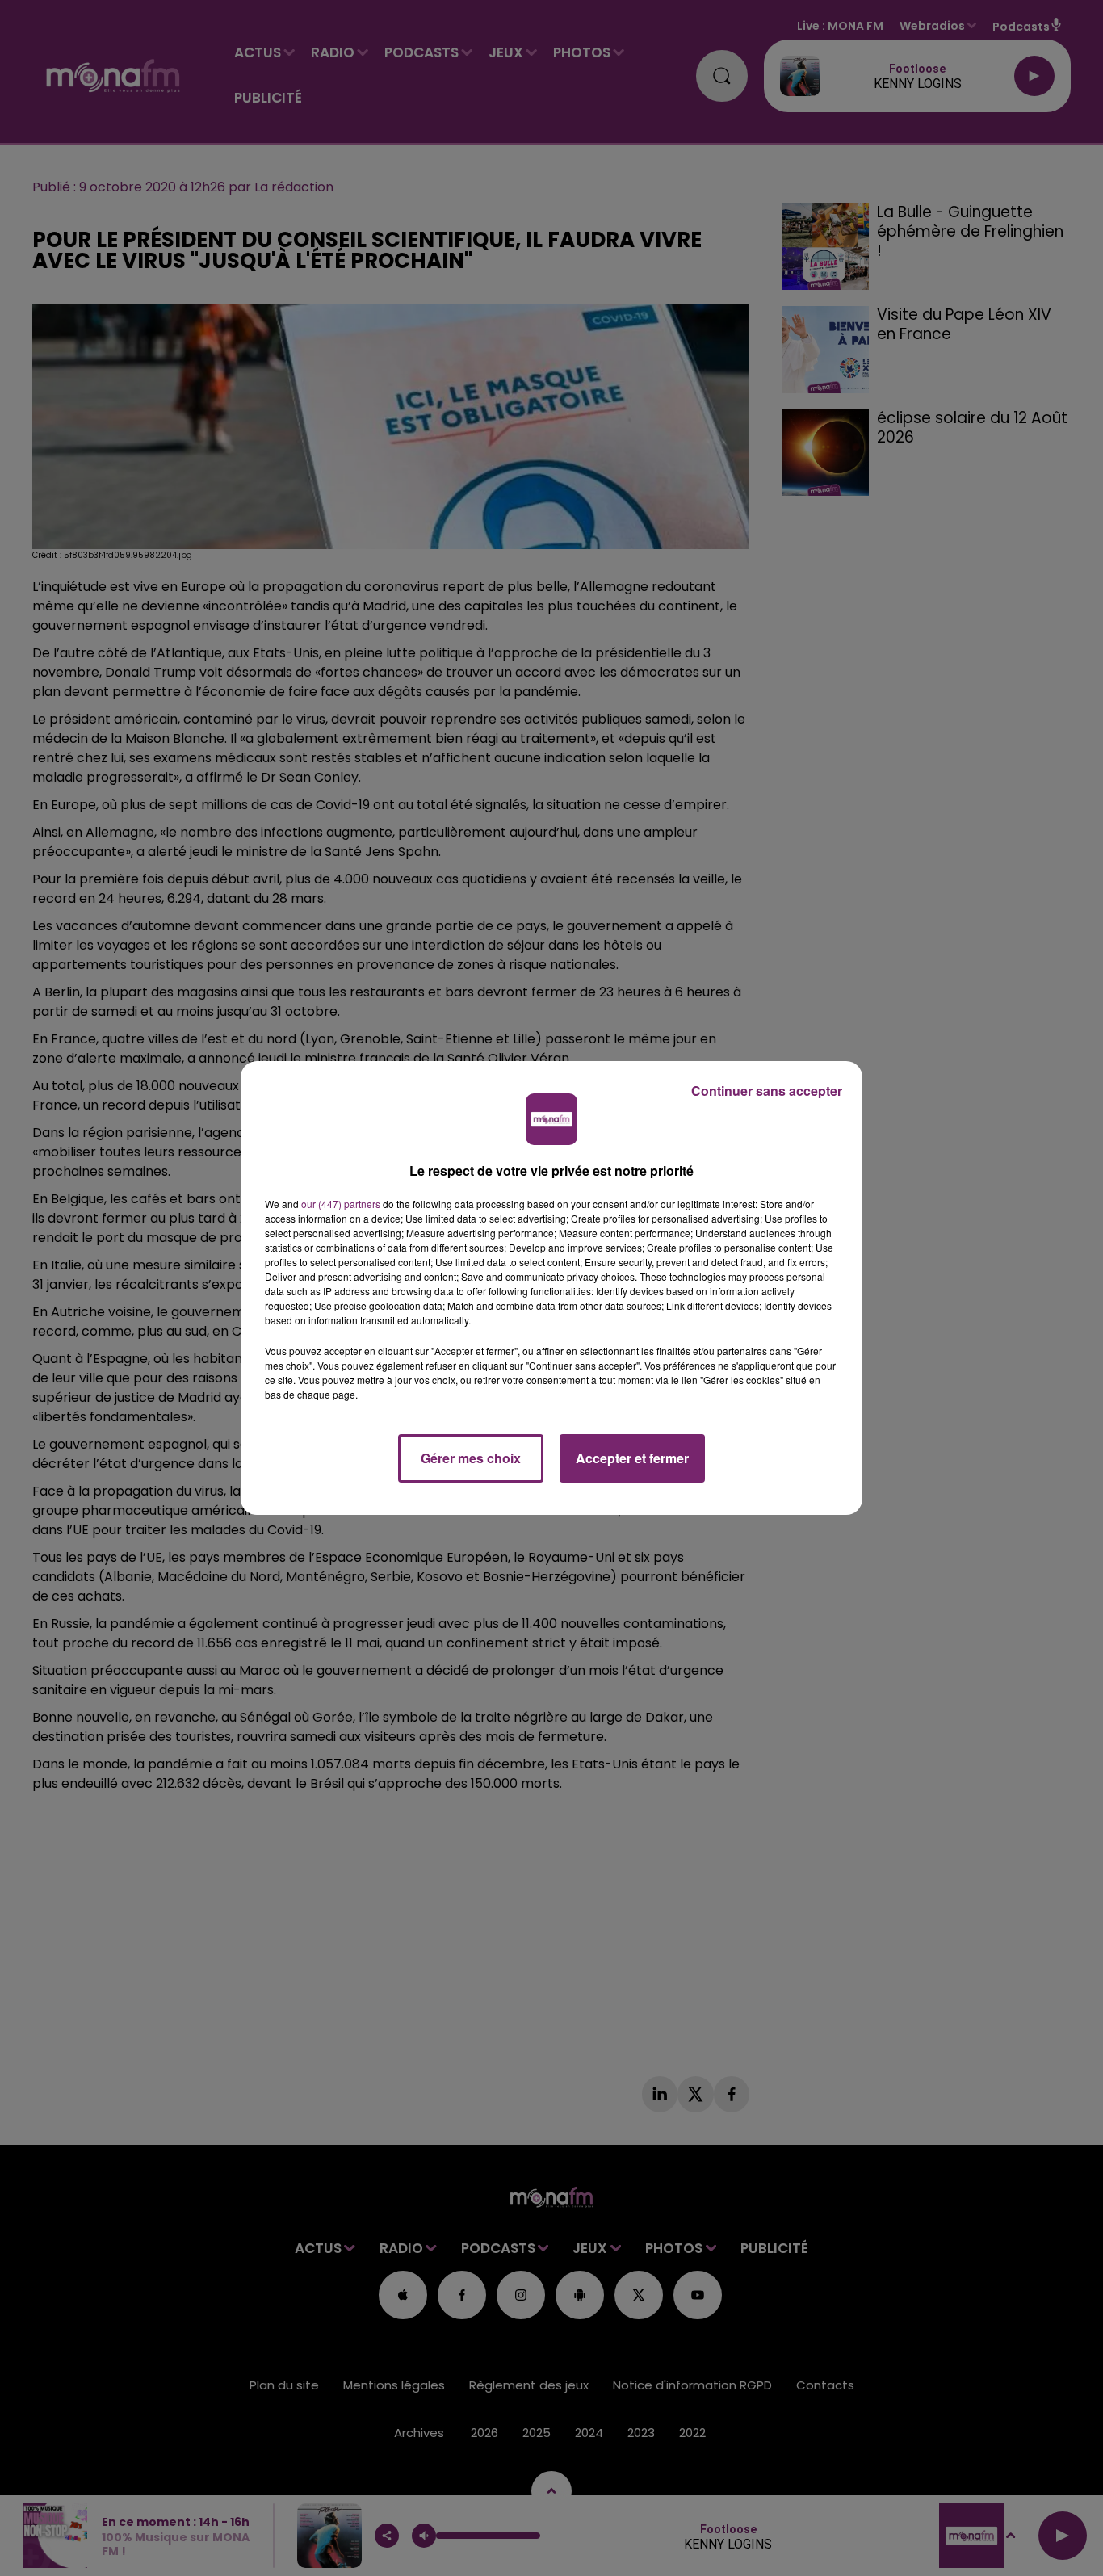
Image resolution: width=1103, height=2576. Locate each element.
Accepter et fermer (632, 1458)
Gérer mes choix (471, 1458)
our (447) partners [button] (341, 1204)
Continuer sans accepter (767, 1091)
